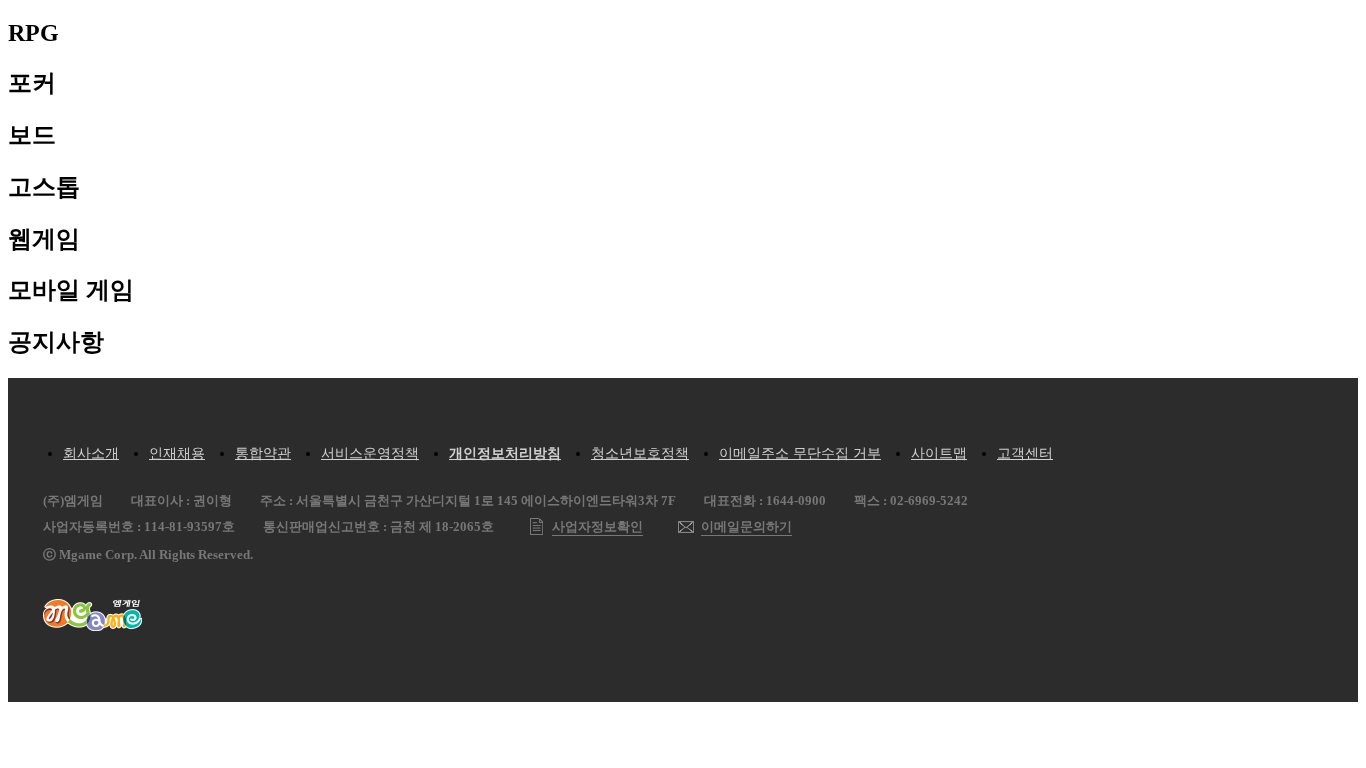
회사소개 (91, 453)
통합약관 (263, 453)
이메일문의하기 (746, 526)
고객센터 (1025, 453)
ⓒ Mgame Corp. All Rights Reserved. (148, 554)
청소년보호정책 (640, 453)
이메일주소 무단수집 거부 (800, 453)
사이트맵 (939, 453)
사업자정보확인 (597, 526)
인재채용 (177, 453)
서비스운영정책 (370, 453)
